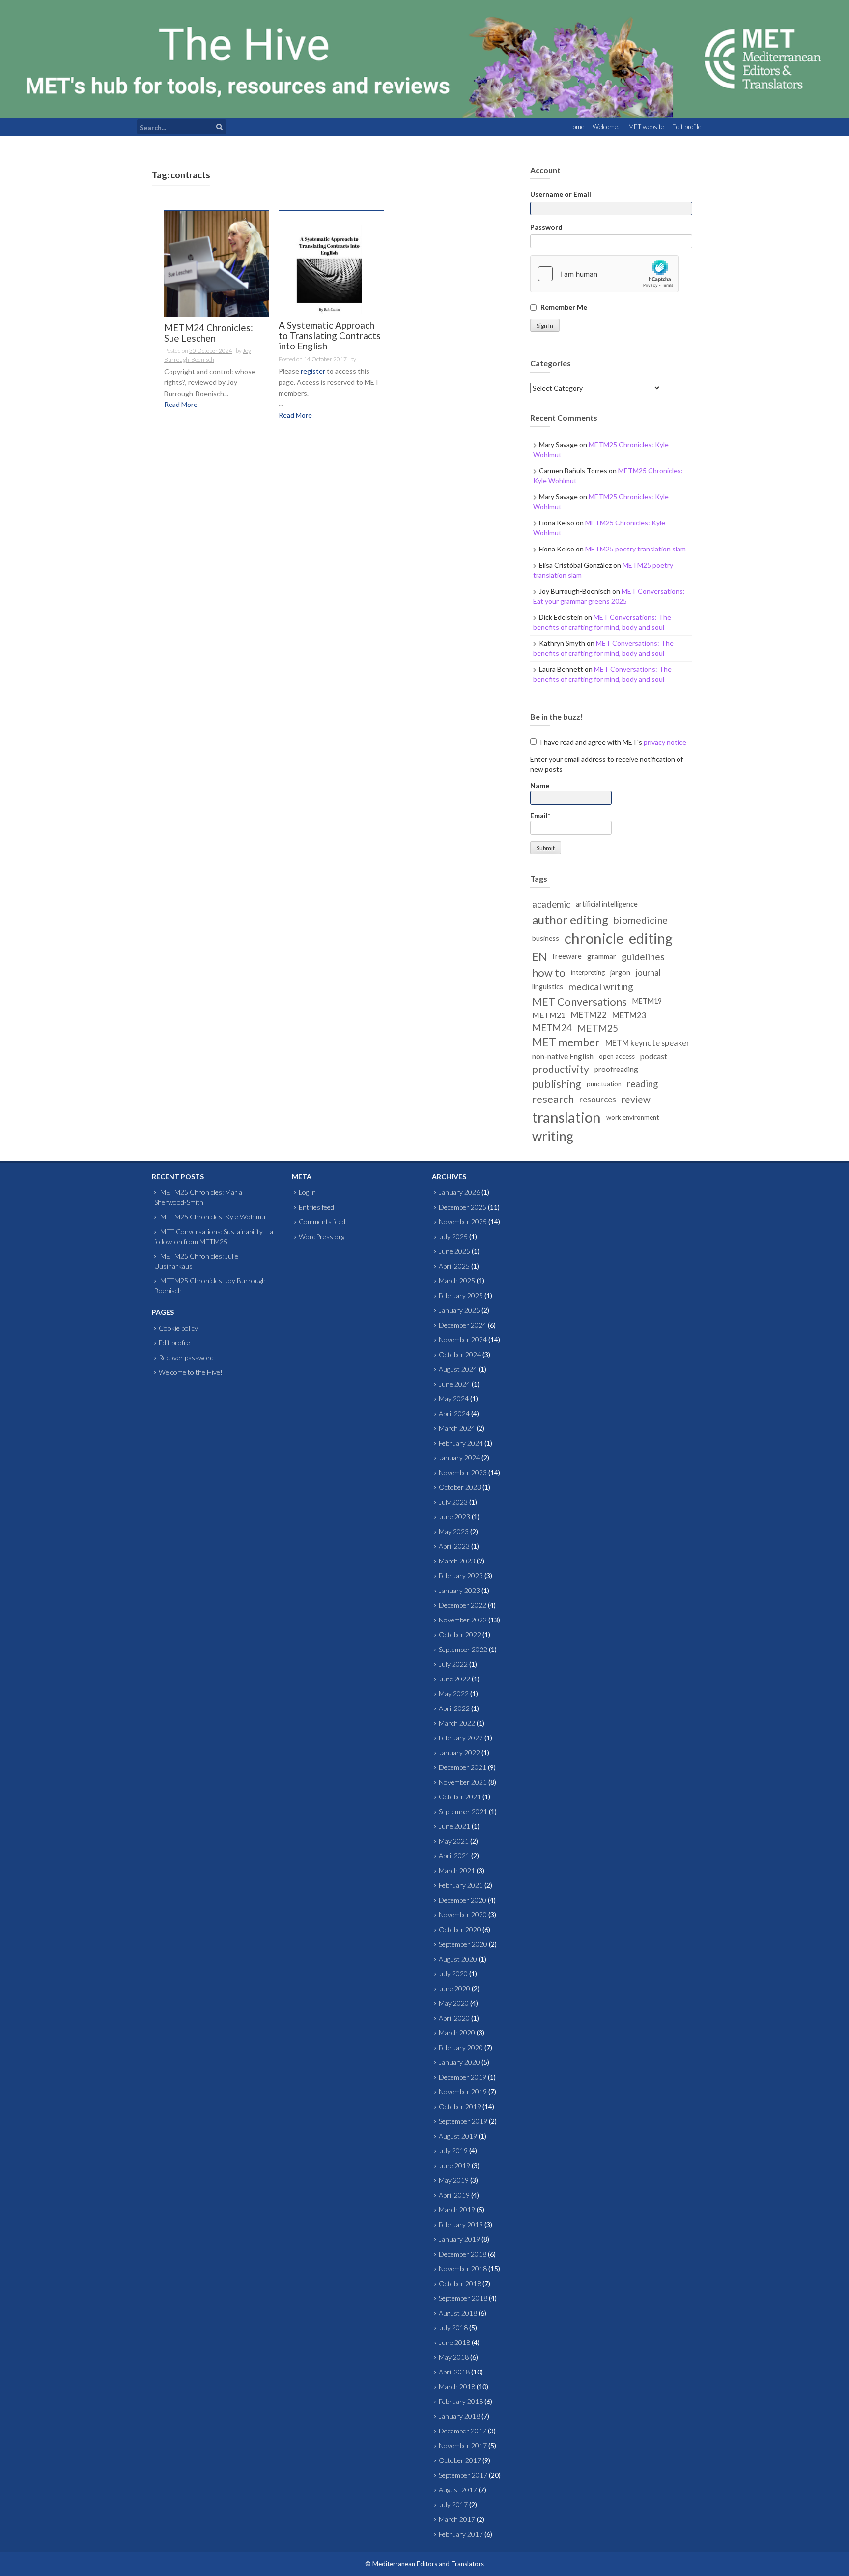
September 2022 (463, 1649)
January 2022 (459, 1752)
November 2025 (463, 1222)
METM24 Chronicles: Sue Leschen (209, 333)
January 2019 (459, 2239)
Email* (540, 816)
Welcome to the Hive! (191, 1372)
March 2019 (457, 2210)
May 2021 (454, 1841)
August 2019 (458, 2136)
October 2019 (460, 2106)
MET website (646, 127)
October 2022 (460, 1635)
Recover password (186, 1357)
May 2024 (454, 1399)
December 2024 (463, 1325)
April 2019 (454, 2195)
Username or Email (561, 194)
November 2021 (463, 1782)
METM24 (552, 1028)
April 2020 (454, 2018)
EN (539, 956)
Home (576, 127)
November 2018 (463, 2269)
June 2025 (454, 1251)
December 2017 (463, 2431)
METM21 (549, 1015)
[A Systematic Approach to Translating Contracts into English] (331, 262)
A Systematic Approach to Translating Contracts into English (330, 336)
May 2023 (454, 1531)
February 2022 (461, 1738)
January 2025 (459, 1310)
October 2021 (460, 1797)
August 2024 (458, 1369)
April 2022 (454, 1708)
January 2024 (459, 1458)
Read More (181, 404)
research (553, 1099)
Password (546, 227)
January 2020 (459, 2062)
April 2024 (454, 1413)
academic (551, 904)
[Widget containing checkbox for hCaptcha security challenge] (604, 274)
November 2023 (463, 1472)
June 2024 (454, 1384)
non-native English (563, 1056)
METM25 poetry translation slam (636, 549)
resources (598, 1099)
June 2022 (454, 1679)
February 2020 (461, 2047)
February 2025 (461, 1295)
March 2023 (457, 1561)
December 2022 (463, 1605)
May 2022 (454, 1693)
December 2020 (463, 1900)
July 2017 (453, 2504)
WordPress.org (322, 1236)
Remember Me (564, 307)
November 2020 (463, 1915)
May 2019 (454, 2180)
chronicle (594, 938)
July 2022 (453, 1664)
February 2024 (461, 1443)
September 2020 (463, 1944)
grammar (602, 956)
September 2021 (463, 1811)
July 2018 (453, 2328)
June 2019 (454, 2165)
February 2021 (461, 1885)
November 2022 (463, 1620)
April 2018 (454, 2372)
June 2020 (454, 1988)
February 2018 (461, 2401)
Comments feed (322, 1222)
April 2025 (454, 1266)
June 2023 (454, 1517)
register (313, 371)
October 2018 (460, 2283)
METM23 (629, 1015)
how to (549, 972)
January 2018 (459, 2416)
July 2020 (453, 1974)
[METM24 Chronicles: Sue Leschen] (216, 263)
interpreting (588, 972)
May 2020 (454, 2003)
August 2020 (458, 1959)
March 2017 (457, 2519)
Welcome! (606, 127)
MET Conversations (580, 1001)
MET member (566, 1042)
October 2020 (460, 1929)
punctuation (604, 1084)
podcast (654, 1056)
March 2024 (457, 1428)
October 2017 (460, 2460)
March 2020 (457, 2033)
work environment (633, 1117)
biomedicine (641, 920)
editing (651, 938)
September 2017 (463, 2475)
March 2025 (457, 1281)
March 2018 (457, 2387)
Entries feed (316, 1207)
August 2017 (458, 2490)
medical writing (601, 987)
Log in (307, 1192)
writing (553, 1136)
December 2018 (463, 2254)
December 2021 (463, 1767)
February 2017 (461, 2534)
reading (642, 1084)
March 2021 (457, 1870)
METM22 (589, 1015)
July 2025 (453, 1236)
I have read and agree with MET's (612, 742)
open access (617, 1056)
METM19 (647, 1001)
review (636, 1099)
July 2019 (453, 2151)
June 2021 (454, 1826)
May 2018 (454, 2357)
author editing (570, 919)
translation (566, 1117)
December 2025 (463, 1207)
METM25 (598, 1028)
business (546, 938)
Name (540, 786)
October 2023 (460, 1487)
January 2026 (459, 1192)
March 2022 (457, 1723)
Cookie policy (178, 1328)
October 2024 (460, 1354)
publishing (557, 1084)
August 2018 (458, 2313)
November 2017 (463, 2446)
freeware (567, 956)
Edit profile (687, 127)
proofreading (616, 1069)
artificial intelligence (607, 904)
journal (648, 972)
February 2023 (461, 1576)
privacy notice (665, 742)
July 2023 (453, 1502)
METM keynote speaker (647, 1043)
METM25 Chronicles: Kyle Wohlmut (214, 1217)
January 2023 (459, 1590)
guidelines (643, 957)
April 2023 (454, 1546)
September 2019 (463, 2121)
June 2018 (454, 2342)
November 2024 (463, 1340)
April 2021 (454, 1856)
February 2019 (461, 2224)
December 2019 (463, 2077)
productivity (561, 1069)
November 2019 (463, 2092)
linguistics (548, 987)
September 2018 (463, 2298)
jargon (620, 972)
